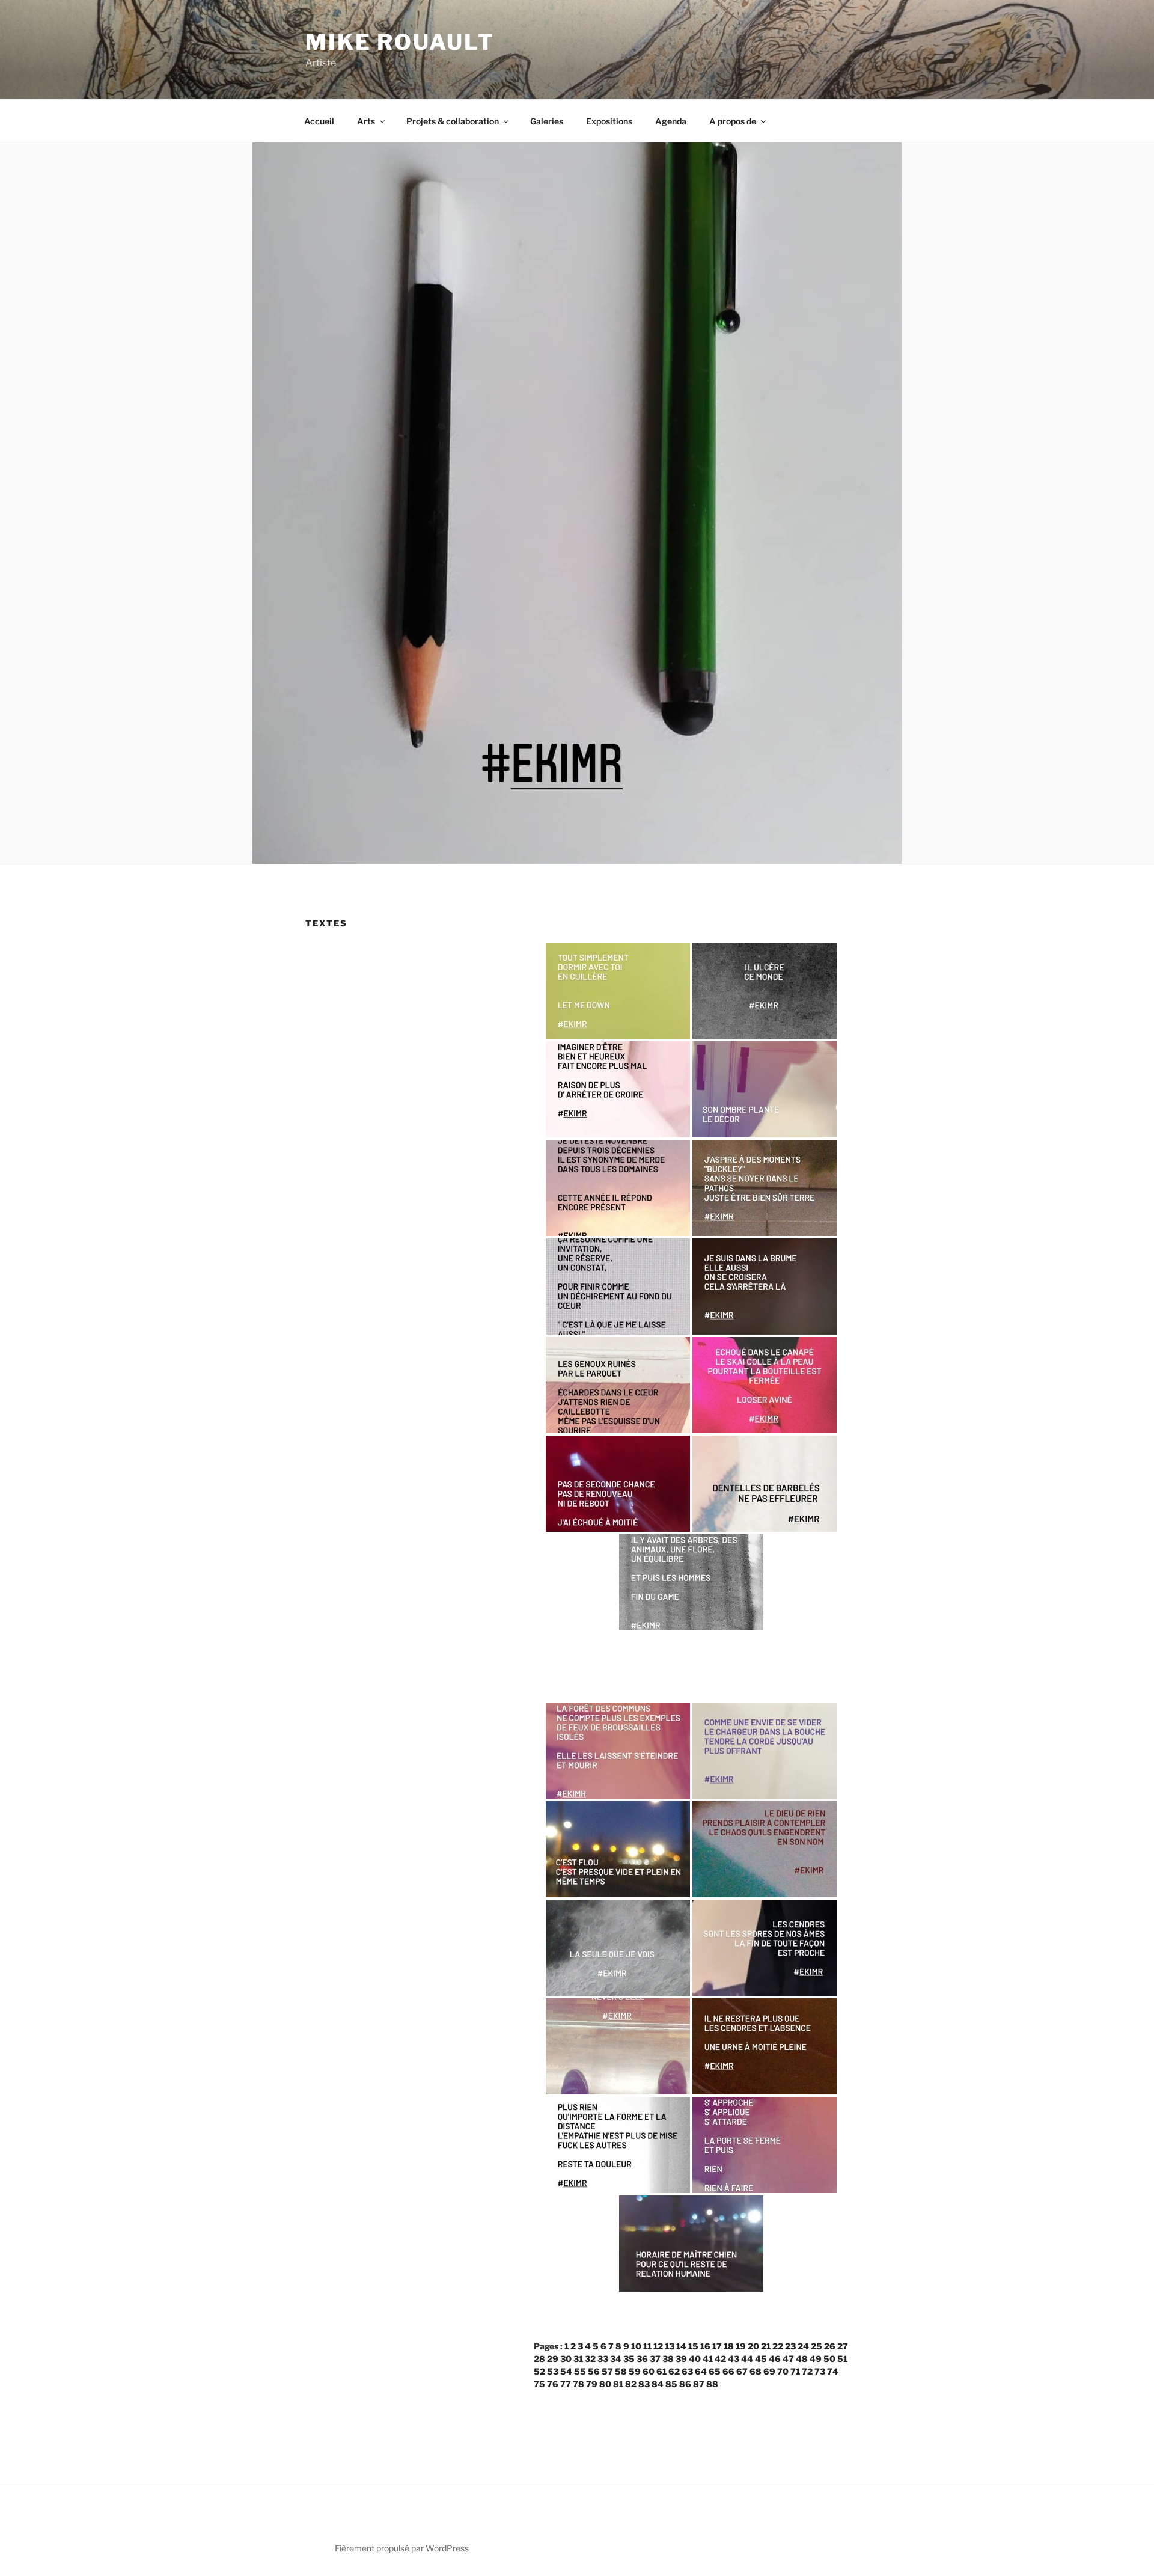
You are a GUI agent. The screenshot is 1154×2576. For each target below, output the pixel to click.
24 (803, 2346)
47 (788, 2359)
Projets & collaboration (453, 121)
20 (753, 2346)
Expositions (609, 121)
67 (742, 2371)
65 (715, 2371)
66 (728, 2371)
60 (649, 2371)
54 (566, 2371)
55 (580, 2371)
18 (729, 2346)
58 (621, 2371)
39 (681, 2359)
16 (705, 2346)
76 (553, 2384)
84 (658, 2384)
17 (717, 2346)
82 (631, 2384)
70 (783, 2371)
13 (670, 2346)
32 (590, 2359)
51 (842, 2359)
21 (766, 2346)
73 (820, 2371)
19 (741, 2346)
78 (579, 2384)
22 (778, 2346)
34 (616, 2359)
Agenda (671, 121)
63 (687, 2371)
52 (539, 2371)
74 (833, 2371)
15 (693, 2346)
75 (539, 2384)
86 (685, 2384)
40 (695, 2359)
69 (769, 2371)
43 (734, 2359)
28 (539, 2359)
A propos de (733, 121)
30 (566, 2359)
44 (747, 2359)
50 (829, 2359)
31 (578, 2359)
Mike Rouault (400, 42)
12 (658, 2346)
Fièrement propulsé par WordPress (402, 2548)
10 (636, 2346)
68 (756, 2371)
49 (816, 2359)
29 (553, 2359)
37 (655, 2359)
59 (635, 2371)
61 (661, 2371)
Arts (366, 121)
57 (607, 2371)
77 (566, 2384)
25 (817, 2346)
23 (790, 2346)
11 (647, 2346)
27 (843, 2346)
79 (592, 2384)
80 (605, 2384)
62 (674, 2371)
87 (699, 2384)
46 (775, 2359)
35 (629, 2359)
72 (807, 2371)
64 (701, 2371)
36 (642, 2359)
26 (830, 2346)
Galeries (547, 121)
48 (802, 2359)
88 (712, 2384)
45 (761, 2359)
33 (603, 2359)
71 (795, 2371)
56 (594, 2371)
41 (708, 2359)
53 (553, 2371)
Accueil (319, 121)
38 (668, 2359)
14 (681, 2346)
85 (671, 2384)
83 (644, 2384)
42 (720, 2359)
